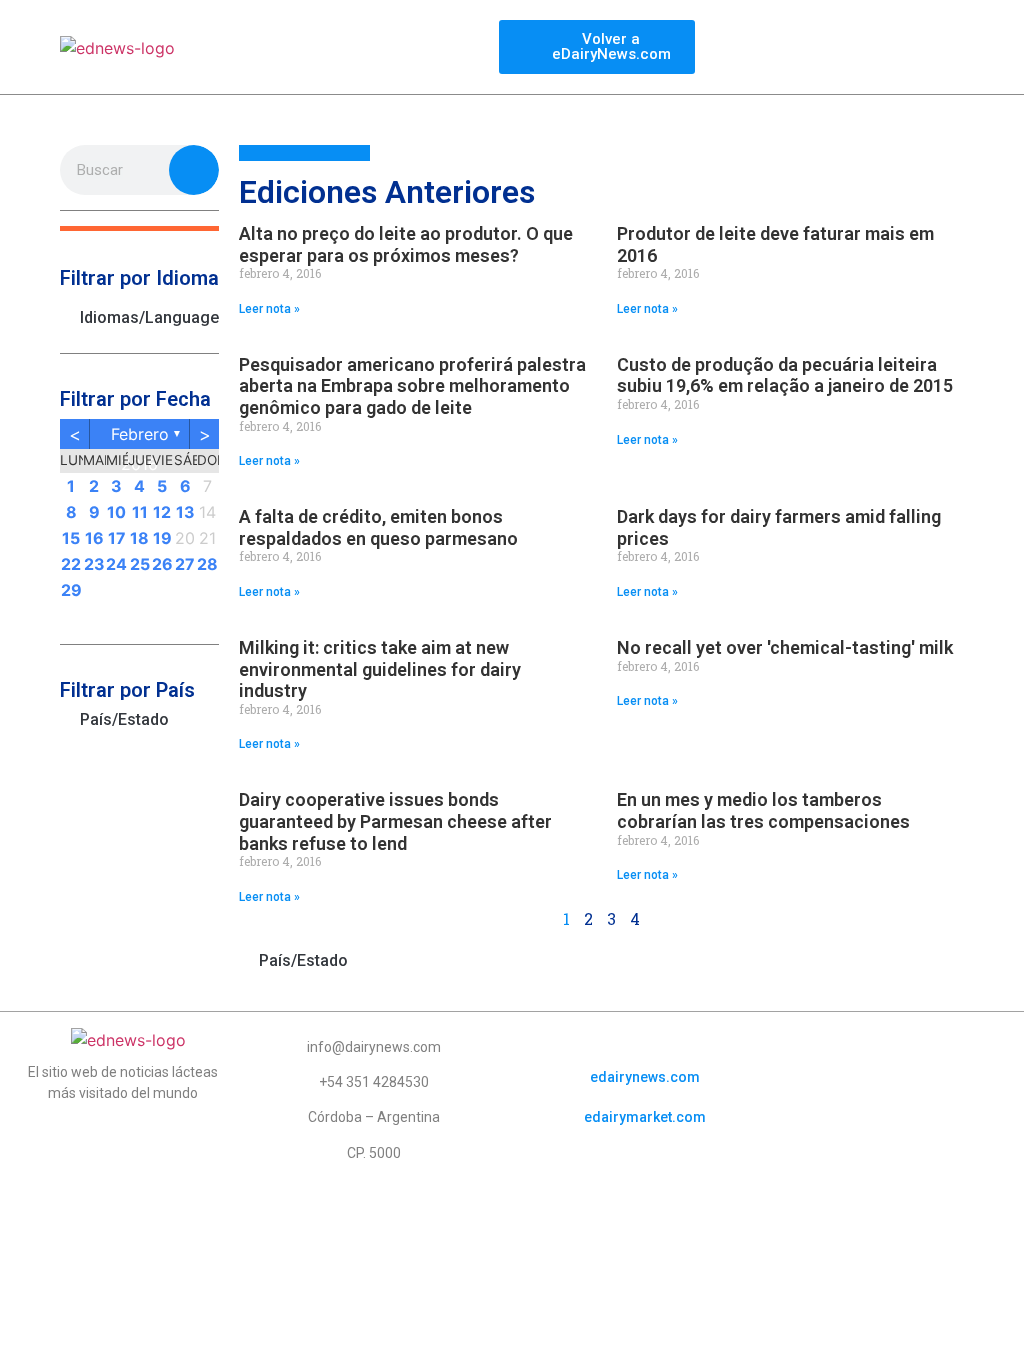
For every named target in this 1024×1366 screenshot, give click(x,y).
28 (207, 564)
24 (116, 564)
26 (162, 564)
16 (94, 538)
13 (185, 512)
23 (94, 564)
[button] (139, 228)
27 (185, 564)
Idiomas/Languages (149, 317)
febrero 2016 (140, 436)
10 (116, 512)
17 (117, 538)
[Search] (194, 170)
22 (71, 564)
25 (140, 564)
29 (71, 590)
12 (162, 512)
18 (139, 538)
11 (140, 512)
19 (162, 538)
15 (71, 538)
